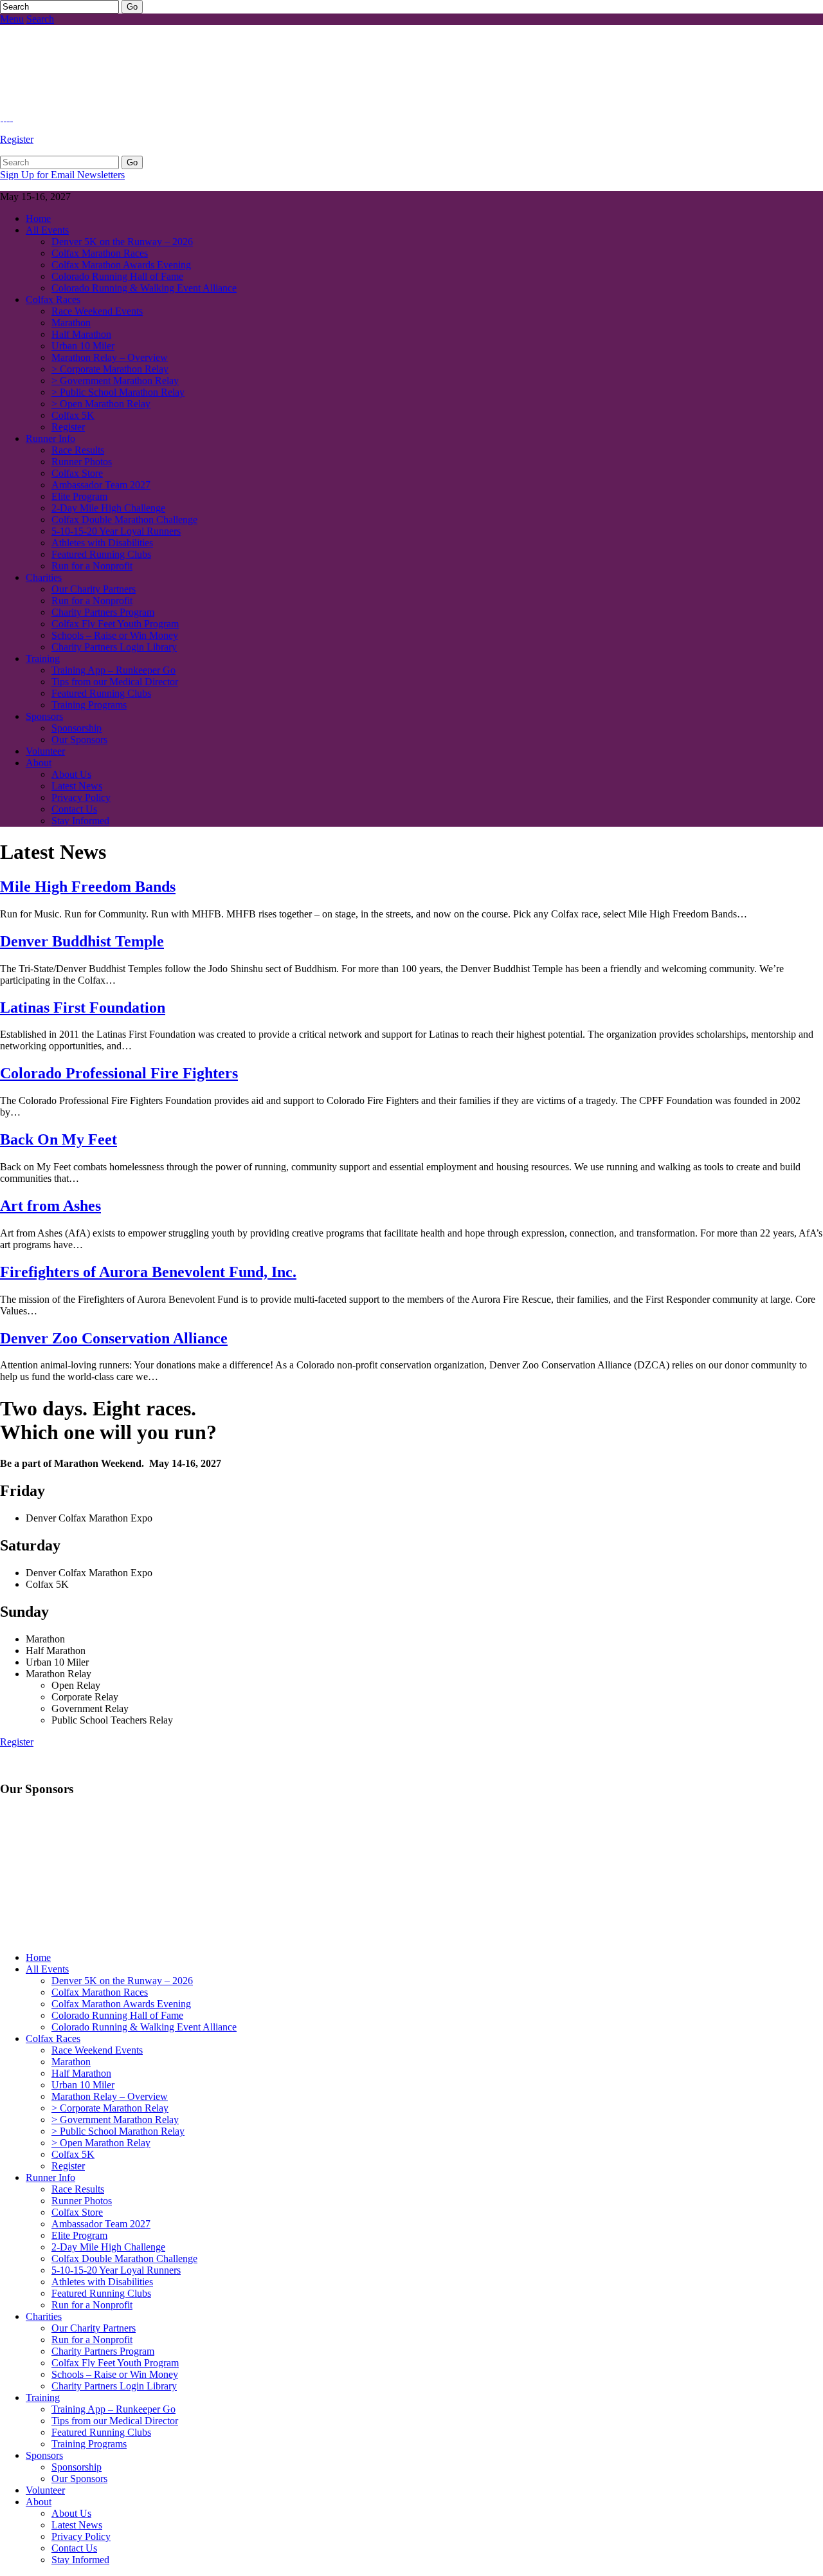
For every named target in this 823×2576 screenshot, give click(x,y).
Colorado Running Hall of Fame (117, 276)
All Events (47, 230)
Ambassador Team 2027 (101, 485)
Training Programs (89, 705)
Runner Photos (82, 462)
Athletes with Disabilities (102, 543)
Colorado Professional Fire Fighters (119, 1073)
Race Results (78, 450)
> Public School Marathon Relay (118, 392)
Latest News (77, 786)
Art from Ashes (50, 1206)
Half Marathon (81, 334)
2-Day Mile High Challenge (108, 508)
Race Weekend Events (97, 311)
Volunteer (45, 751)
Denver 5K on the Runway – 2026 (122, 242)
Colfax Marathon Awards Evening (121, 265)
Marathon (71, 323)
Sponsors (44, 716)
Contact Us (74, 809)
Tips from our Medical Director (115, 682)
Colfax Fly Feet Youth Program (115, 624)
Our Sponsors (79, 740)
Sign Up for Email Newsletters (62, 175)
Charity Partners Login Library (114, 647)
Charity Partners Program (103, 612)
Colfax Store (77, 473)
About (39, 763)
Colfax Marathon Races (100, 253)
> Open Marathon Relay (101, 404)
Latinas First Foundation (83, 1007)
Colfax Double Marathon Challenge (124, 520)
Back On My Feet (59, 1139)
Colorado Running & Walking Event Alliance (144, 288)
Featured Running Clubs (101, 554)
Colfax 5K (73, 415)
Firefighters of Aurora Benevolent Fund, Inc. (148, 1272)
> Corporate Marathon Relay (110, 369)
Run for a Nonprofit (92, 566)
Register (17, 139)
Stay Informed (80, 821)
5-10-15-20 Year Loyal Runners (116, 531)
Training (43, 658)
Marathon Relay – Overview (110, 357)
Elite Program (79, 496)
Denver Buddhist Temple (82, 941)
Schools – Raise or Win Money (115, 635)
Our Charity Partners (94, 589)
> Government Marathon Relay (115, 381)
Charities (44, 577)
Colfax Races (53, 299)
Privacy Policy (81, 797)
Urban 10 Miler (83, 346)
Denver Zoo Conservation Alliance (114, 1338)
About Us (71, 774)
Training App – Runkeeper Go (113, 670)
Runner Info (50, 438)
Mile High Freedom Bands (88, 887)
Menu (12, 19)
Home (38, 218)
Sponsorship (77, 728)
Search (40, 19)
